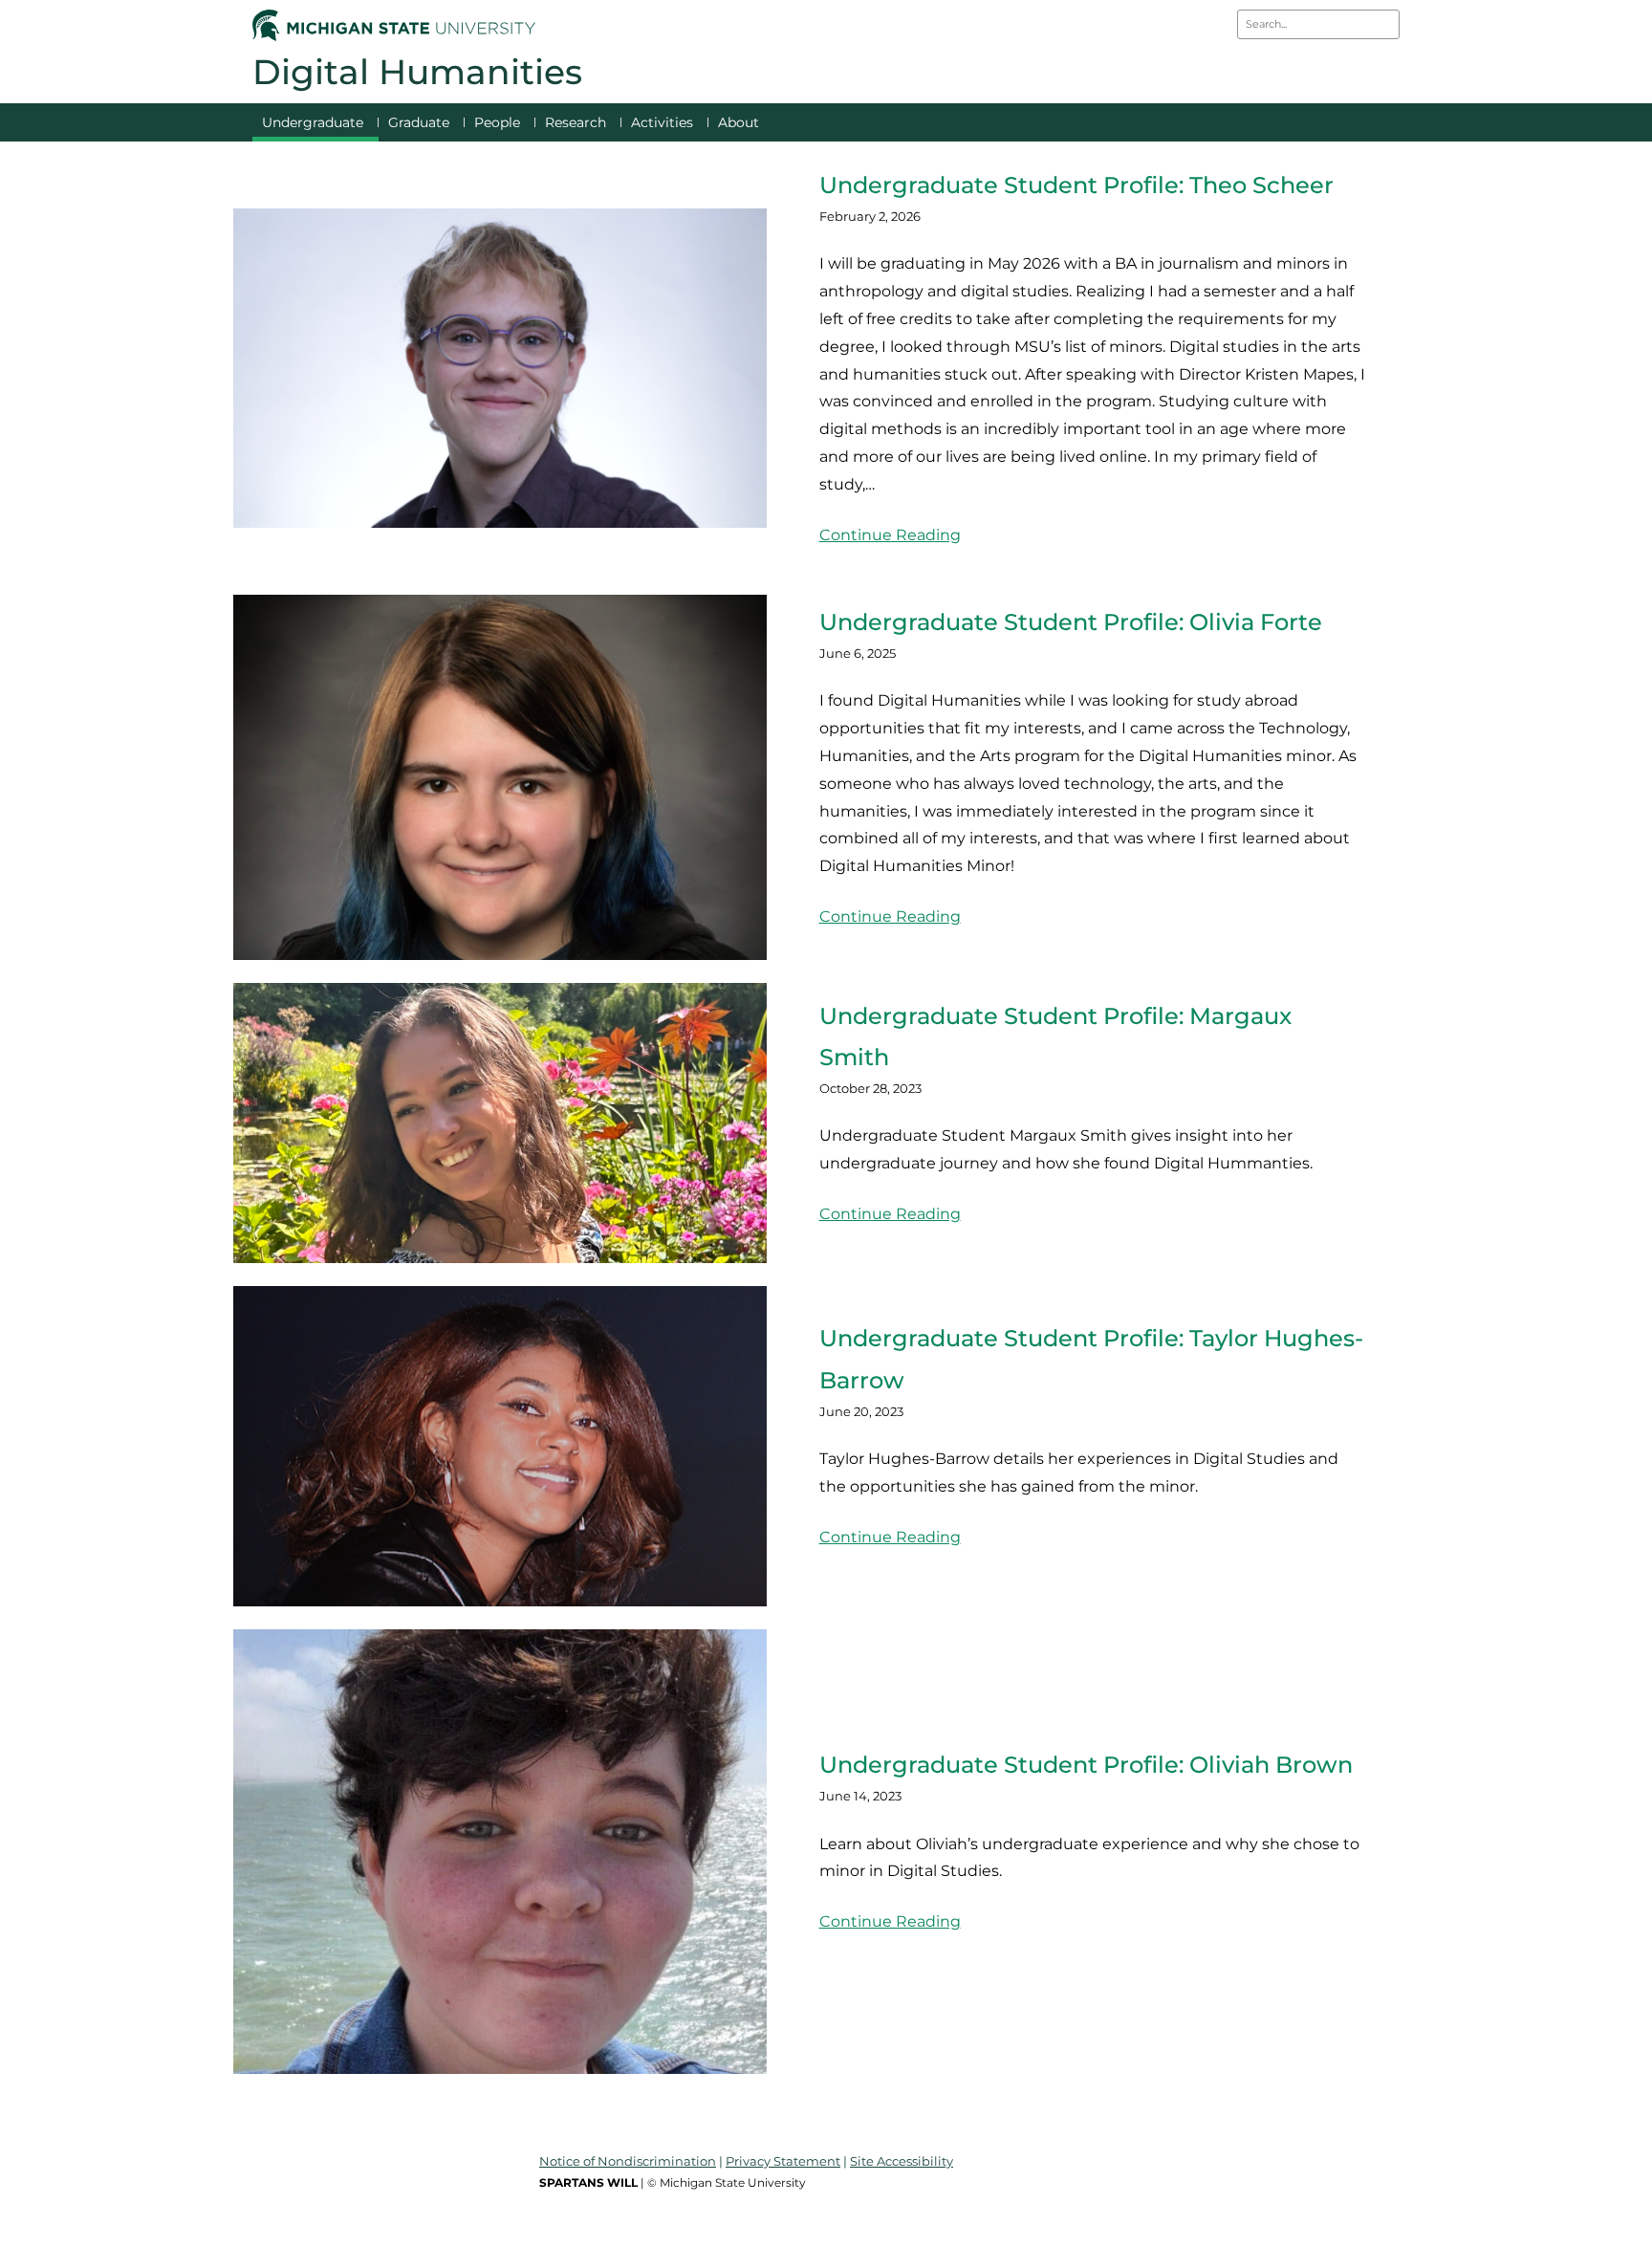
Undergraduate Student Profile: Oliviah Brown (1086, 1765)
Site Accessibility (902, 2161)
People (497, 122)
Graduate (419, 122)
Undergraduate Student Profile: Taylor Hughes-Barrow (1091, 1359)
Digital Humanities (417, 72)
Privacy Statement (783, 2161)
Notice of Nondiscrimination (628, 2161)
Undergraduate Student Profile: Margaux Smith (1055, 1036)
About (739, 122)
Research (576, 122)
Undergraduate (313, 122)
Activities (662, 122)
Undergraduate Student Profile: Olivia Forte (1071, 622)
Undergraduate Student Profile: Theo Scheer (1076, 185)
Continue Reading (890, 535)
